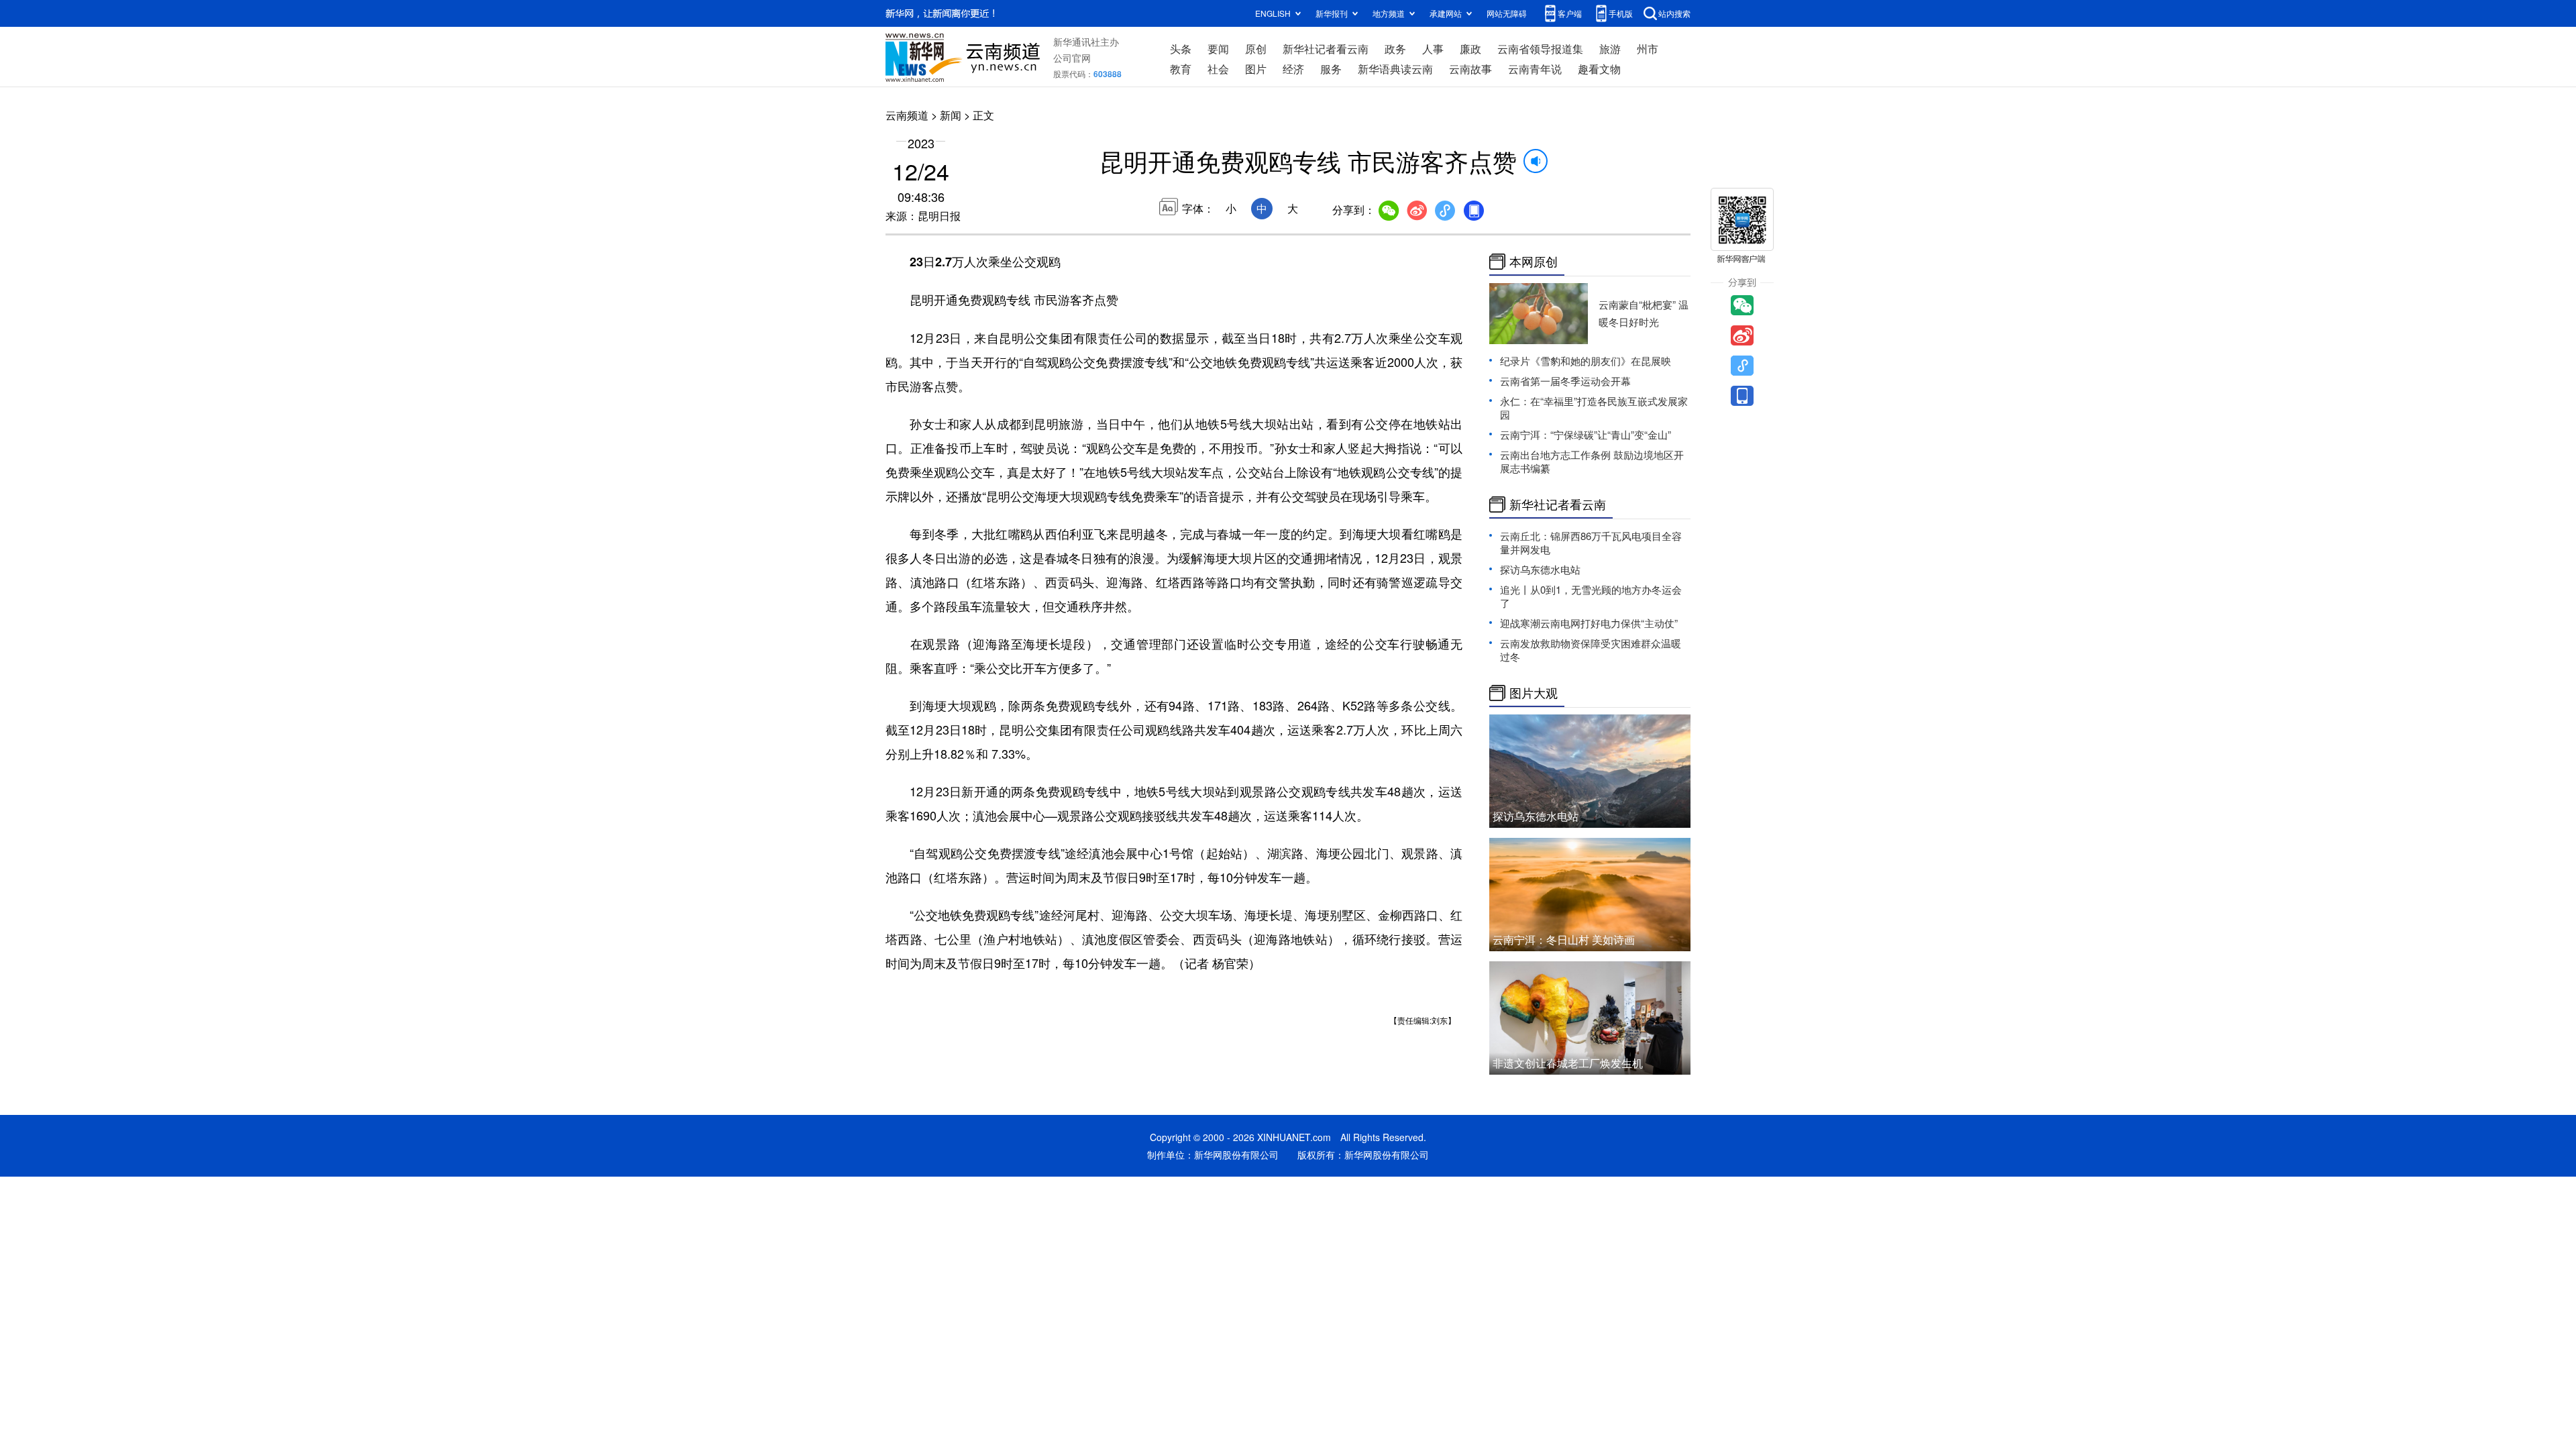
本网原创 (1534, 262)
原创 (1256, 49)
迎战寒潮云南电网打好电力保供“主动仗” (1589, 623)
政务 (1395, 49)
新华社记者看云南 (1326, 49)
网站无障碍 (1507, 13)
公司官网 (1072, 58)
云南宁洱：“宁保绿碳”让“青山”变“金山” (1586, 434)
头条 (1181, 49)
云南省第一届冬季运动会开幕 (1565, 381)
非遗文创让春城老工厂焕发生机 (1568, 1063)
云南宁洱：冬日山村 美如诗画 (1564, 940)
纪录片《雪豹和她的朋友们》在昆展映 (1586, 361)
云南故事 (1470, 69)
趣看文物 (1599, 69)
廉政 (1470, 49)
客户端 (1570, 13)
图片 (1256, 69)
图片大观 (1534, 693)
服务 (1331, 69)
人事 (1433, 49)
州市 (1648, 49)
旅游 (1610, 49)
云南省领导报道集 (1540, 49)
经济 (1293, 69)
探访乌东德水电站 (1540, 569)
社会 (1218, 69)
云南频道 (907, 115)
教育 (1181, 69)
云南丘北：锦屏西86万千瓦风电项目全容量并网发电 (1591, 542)
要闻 (1218, 49)
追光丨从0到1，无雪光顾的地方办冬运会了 (1591, 596)
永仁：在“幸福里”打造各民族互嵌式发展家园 (1594, 408)
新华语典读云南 (1395, 69)
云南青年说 (1535, 69)
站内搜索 (1674, 13)
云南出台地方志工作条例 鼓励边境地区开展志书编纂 (1592, 461)
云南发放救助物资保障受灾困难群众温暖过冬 (1591, 650)
